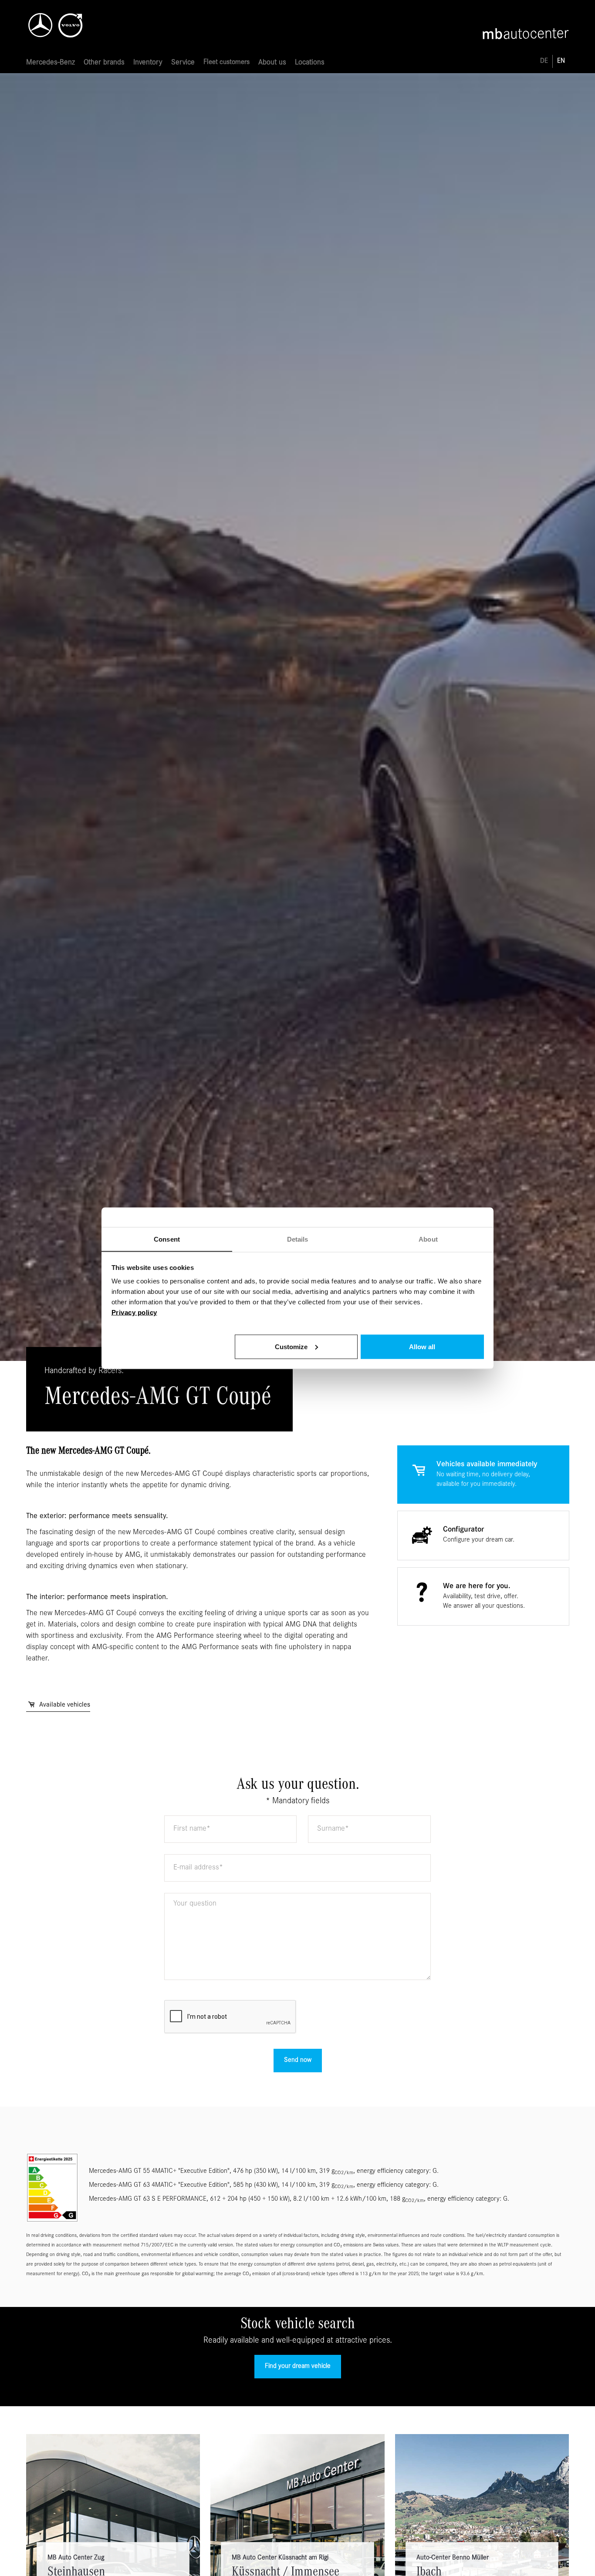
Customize (291, 1346)
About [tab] (428, 1239)
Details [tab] (298, 1239)
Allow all (422, 1346)
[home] (70, 22)
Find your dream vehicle (298, 2367)
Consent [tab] (167, 1239)
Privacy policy (134, 1312)
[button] (51, 63)
